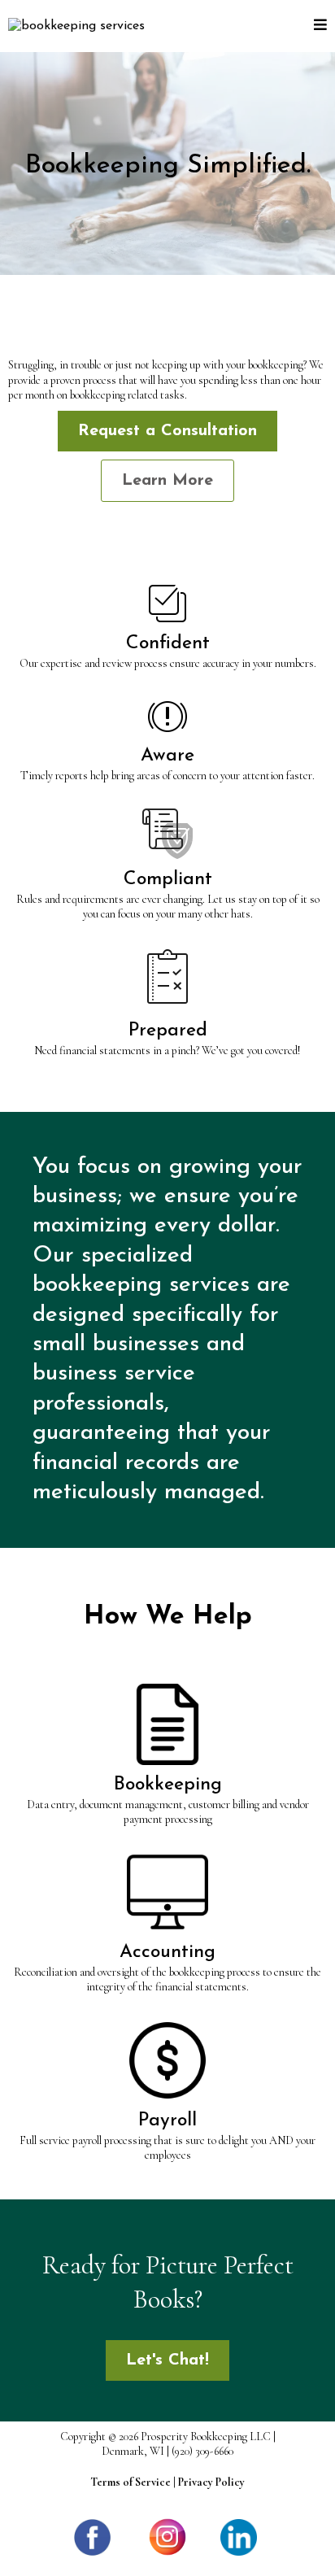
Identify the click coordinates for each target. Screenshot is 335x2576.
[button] (320, 26)
